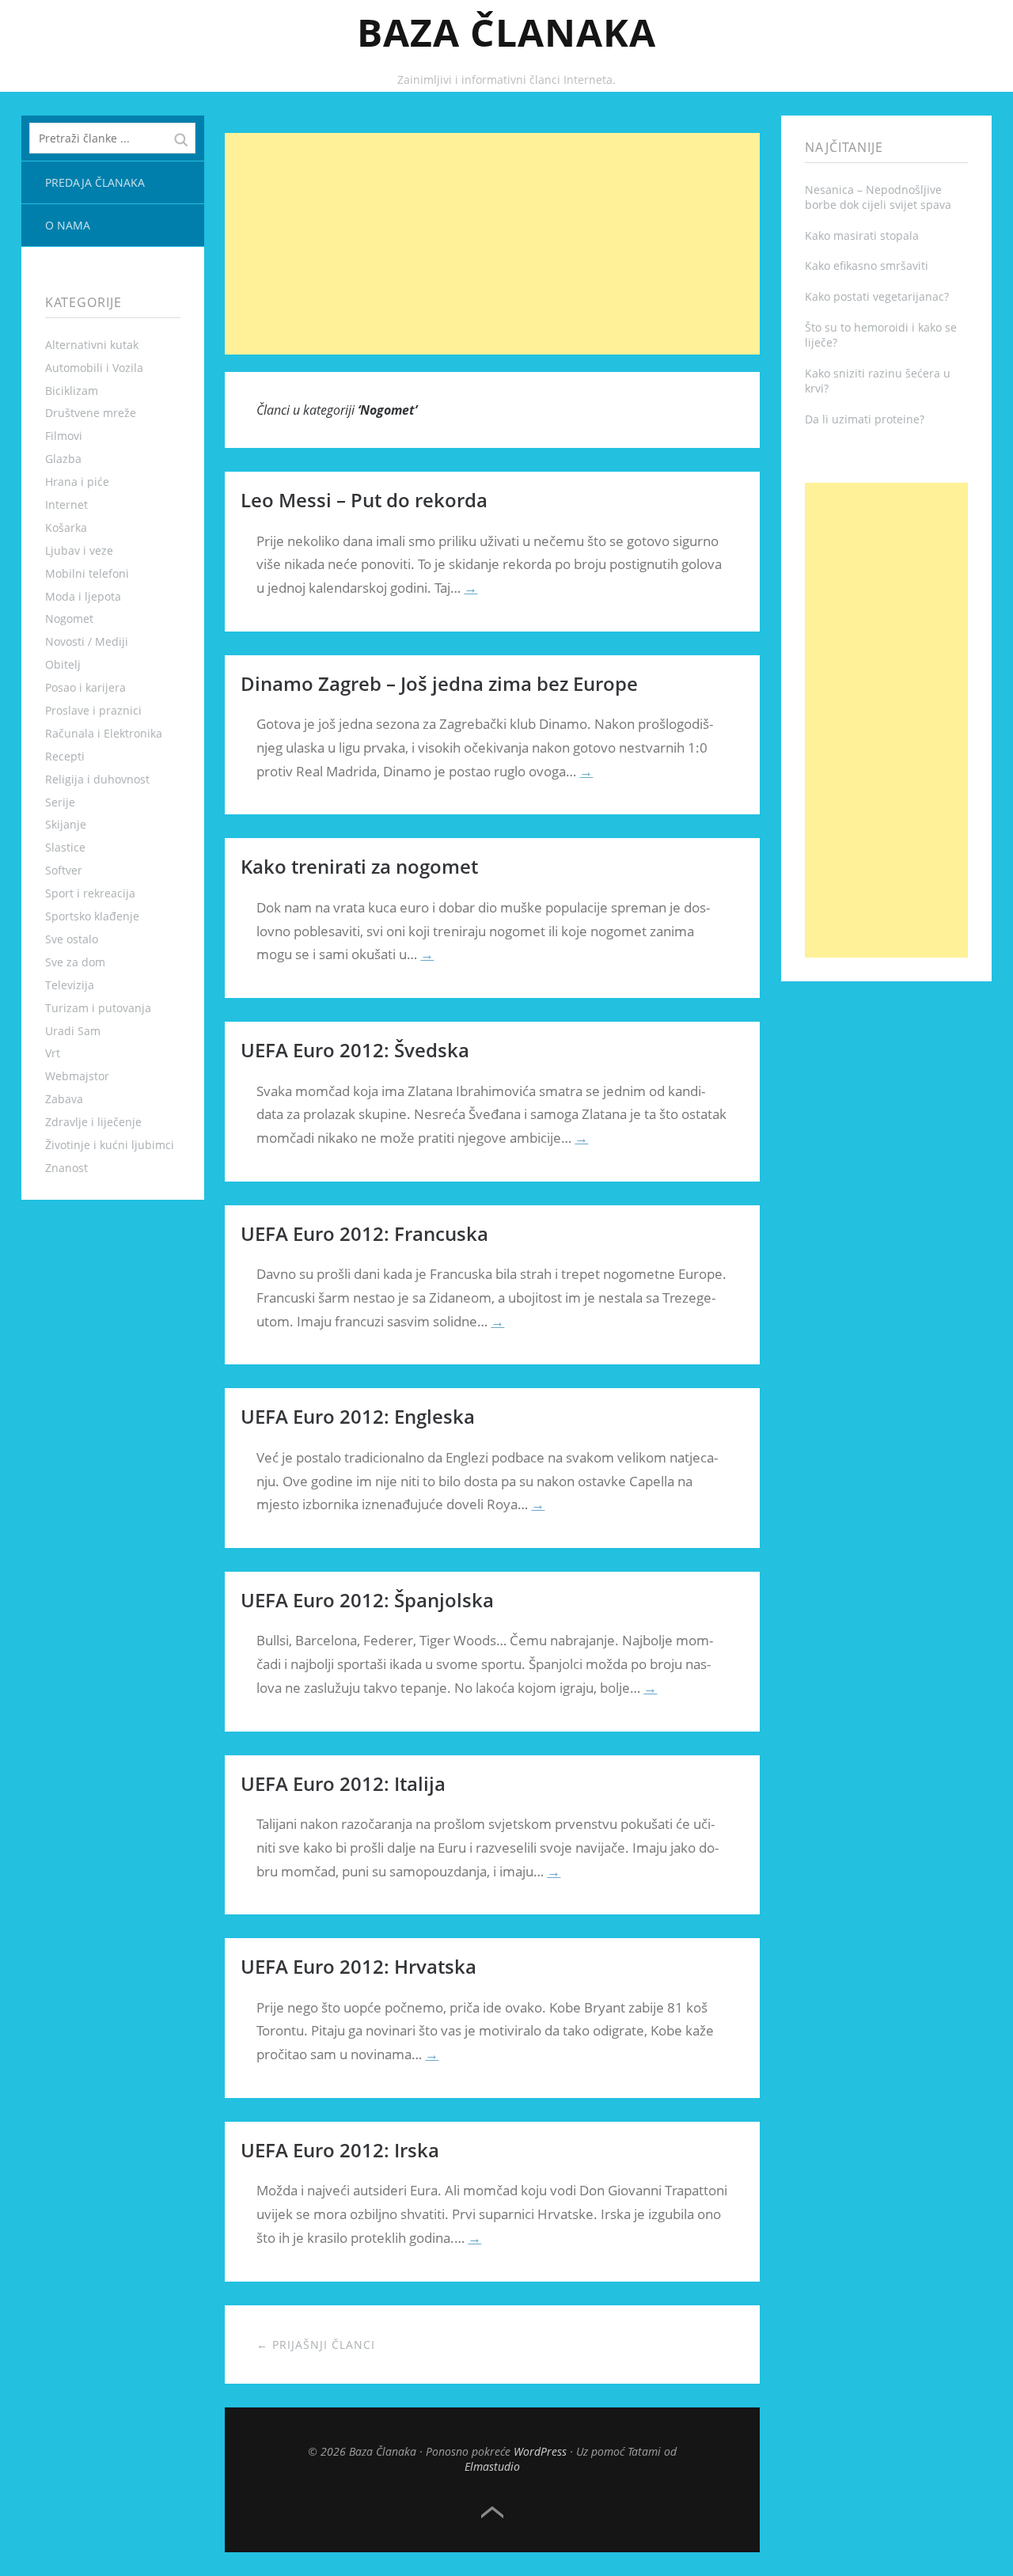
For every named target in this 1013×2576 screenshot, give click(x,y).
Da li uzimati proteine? (865, 419)
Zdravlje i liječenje (93, 1122)
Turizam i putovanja (98, 1008)
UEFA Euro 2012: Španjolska (367, 1600)
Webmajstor (77, 1076)
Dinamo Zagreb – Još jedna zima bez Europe (439, 683)
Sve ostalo (72, 939)
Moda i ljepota (83, 596)
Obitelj (63, 664)
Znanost (66, 1168)
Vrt (53, 1053)
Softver (64, 870)
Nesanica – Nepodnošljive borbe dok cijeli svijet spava (878, 197)
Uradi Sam (73, 1031)
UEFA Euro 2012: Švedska (355, 1050)
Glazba (63, 459)
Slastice (65, 847)
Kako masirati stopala (862, 235)
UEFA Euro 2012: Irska (340, 2150)
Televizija (70, 985)
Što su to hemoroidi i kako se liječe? (881, 335)
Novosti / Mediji (87, 641)
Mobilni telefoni (87, 573)
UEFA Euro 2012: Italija (343, 1783)
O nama (68, 225)
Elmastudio (492, 2466)
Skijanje (66, 824)
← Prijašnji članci (316, 2345)
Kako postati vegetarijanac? (877, 296)
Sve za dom (75, 962)
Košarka (66, 527)
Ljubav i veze (79, 550)
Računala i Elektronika (104, 733)
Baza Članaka (506, 32)
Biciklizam (72, 391)
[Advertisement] (492, 244)
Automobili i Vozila (94, 368)
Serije (60, 802)
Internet (66, 505)
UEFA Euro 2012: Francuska (364, 1233)
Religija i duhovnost (97, 779)
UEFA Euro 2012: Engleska (358, 1416)
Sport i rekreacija (90, 893)
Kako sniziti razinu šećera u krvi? (878, 381)
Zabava (64, 1099)
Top (492, 2513)
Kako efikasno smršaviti (867, 266)
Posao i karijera (85, 687)
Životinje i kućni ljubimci (110, 1145)
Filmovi (64, 436)
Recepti (65, 756)
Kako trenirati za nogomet (359, 866)
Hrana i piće (77, 482)
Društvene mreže (91, 413)
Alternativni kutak (92, 345)
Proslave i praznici (93, 710)
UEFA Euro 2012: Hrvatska (359, 1966)
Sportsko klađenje (92, 916)
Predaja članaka (95, 182)
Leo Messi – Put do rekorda (364, 500)
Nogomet (69, 618)
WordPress (540, 2451)
